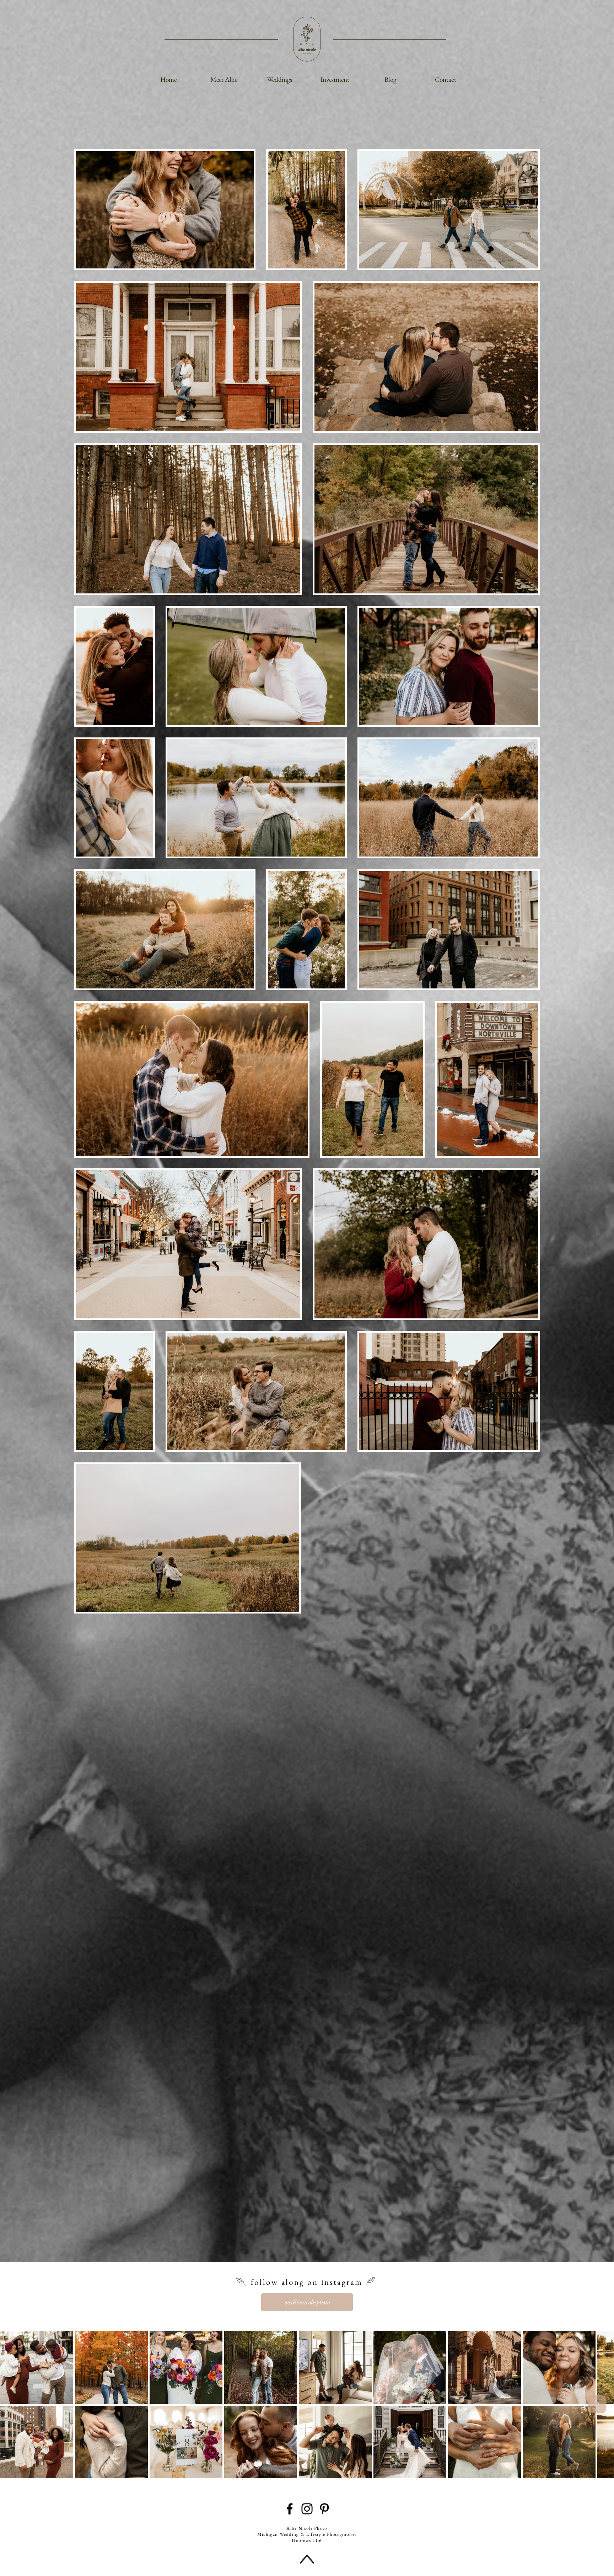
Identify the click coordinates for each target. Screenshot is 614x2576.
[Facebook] (290, 2509)
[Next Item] (597, 2404)
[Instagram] (307, 2509)
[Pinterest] (324, 2509)
